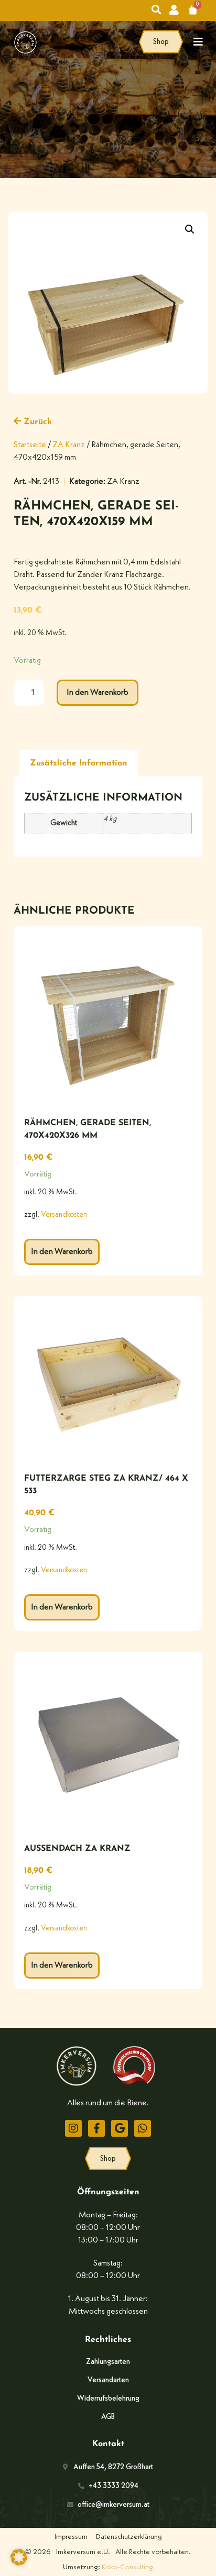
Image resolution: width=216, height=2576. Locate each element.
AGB (108, 2417)
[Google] (120, 2128)
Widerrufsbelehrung (108, 2399)
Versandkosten (64, 1215)
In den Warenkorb (98, 693)
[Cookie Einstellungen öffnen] (19, 2563)
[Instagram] (73, 2128)
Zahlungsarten (108, 2362)
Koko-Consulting (127, 2567)
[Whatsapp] (143, 2128)
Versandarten (108, 2380)
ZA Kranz (69, 445)
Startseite (30, 445)
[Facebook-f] (96, 2128)
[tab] (79, 763)
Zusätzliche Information (79, 763)
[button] (190, 229)
